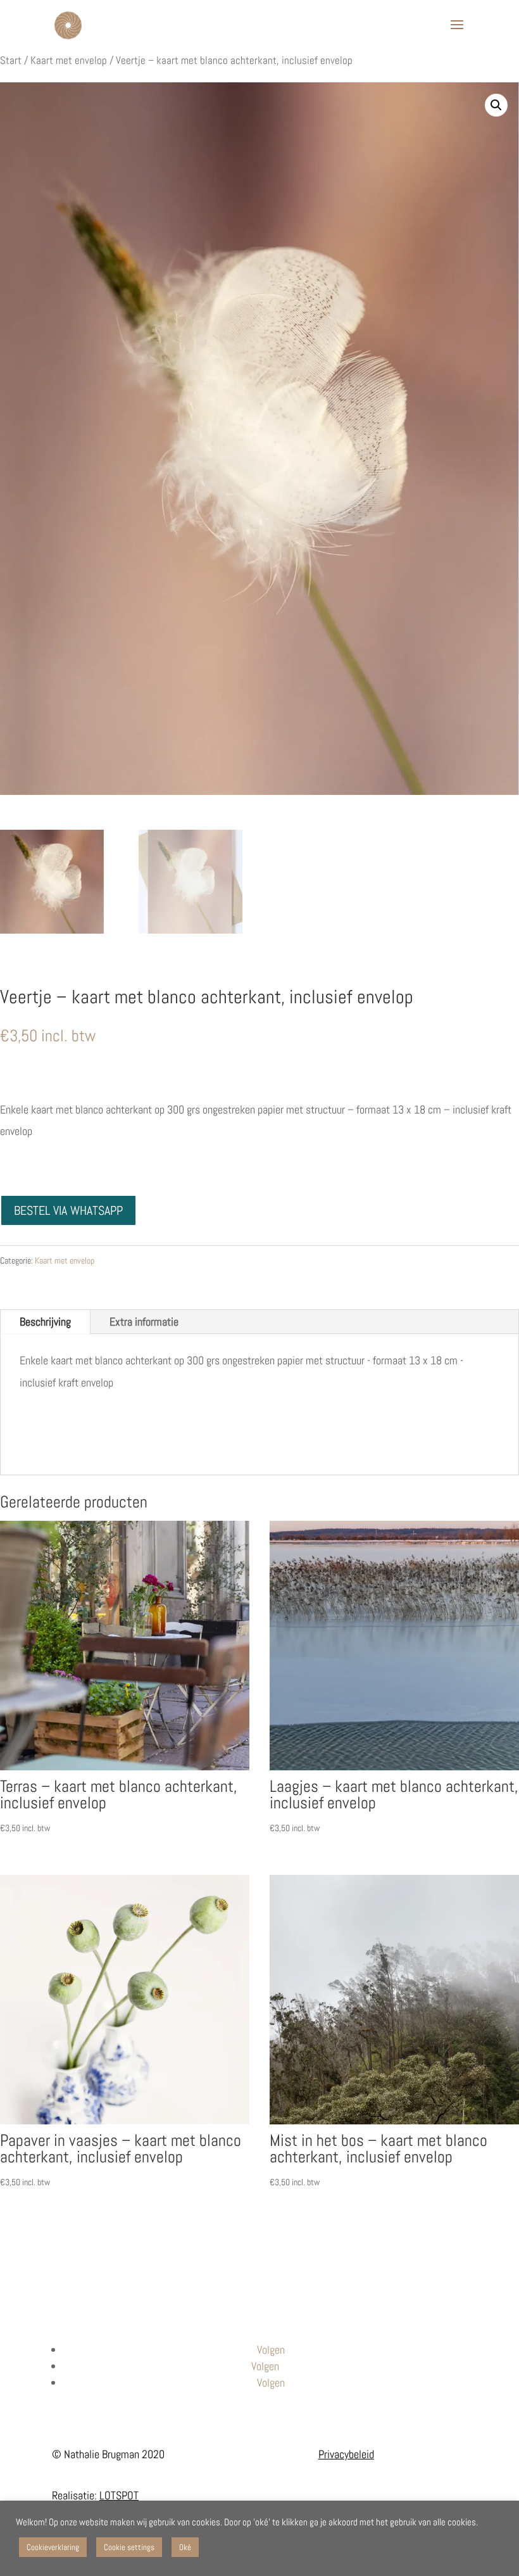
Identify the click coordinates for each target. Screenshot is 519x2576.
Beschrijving (45, 1322)
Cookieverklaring (53, 2547)
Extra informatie (144, 1322)
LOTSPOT (119, 2495)
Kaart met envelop (69, 60)
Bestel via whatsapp (68, 1210)
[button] (496, 105)
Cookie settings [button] (129, 2547)
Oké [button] (185, 2547)
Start (11, 60)
